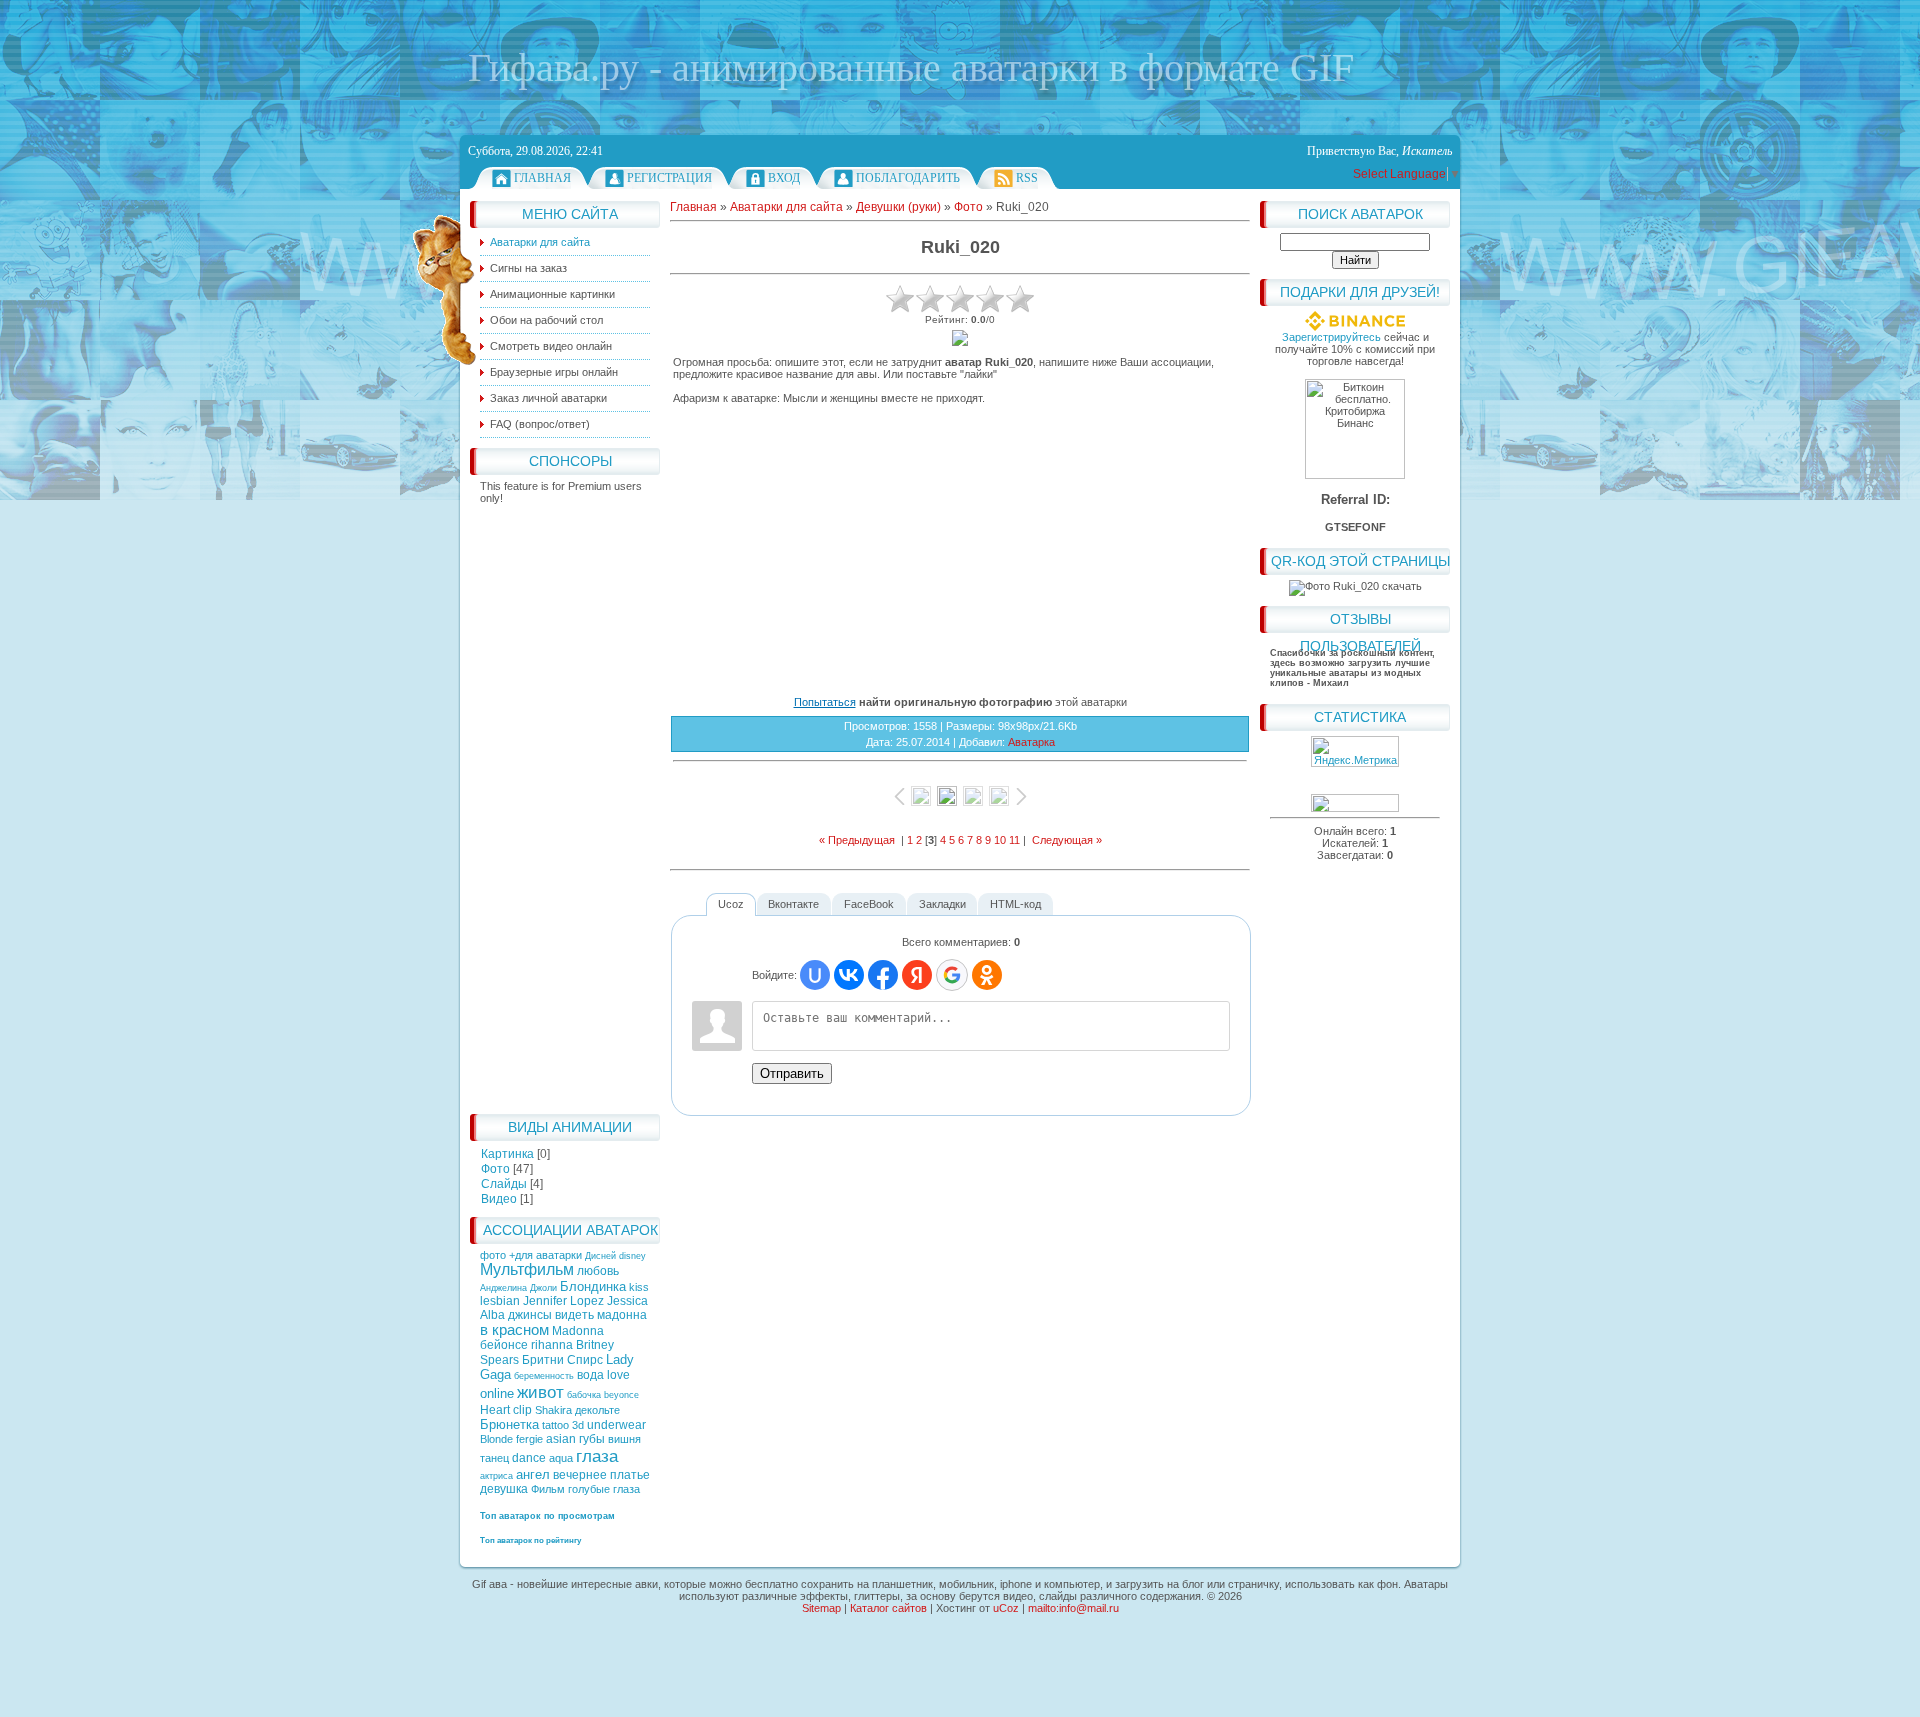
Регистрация (669, 178)
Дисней (600, 1256)
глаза (597, 1456)
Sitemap (821, 1608)
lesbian (500, 1301)
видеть (574, 1315)
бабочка (584, 1395)
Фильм (548, 1489)
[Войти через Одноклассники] (987, 975)
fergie (529, 1439)
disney (632, 1256)
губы (592, 1439)
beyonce (621, 1395)
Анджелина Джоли (518, 1288)
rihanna (552, 1345)
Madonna (578, 1331)
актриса (496, 1476)
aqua (561, 1458)
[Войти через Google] (952, 975)
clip (522, 1410)
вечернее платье (601, 1475)
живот (540, 1392)
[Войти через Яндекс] (917, 975)
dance (529, 1458)
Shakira (553, 1410)
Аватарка (1031, 742)
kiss (639, 1287)
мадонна (622, 1315)
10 (1000, 840)
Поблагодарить (908, 178)
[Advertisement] (565, 804)
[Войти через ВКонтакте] (849, 975)
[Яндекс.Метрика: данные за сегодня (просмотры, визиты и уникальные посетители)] (1355, 751)
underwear (616, 1425)
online (497, 1393)
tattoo (555, 1425)
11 (1014, 840)
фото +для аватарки (532, 1255)
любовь (598, 1271)
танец (494, 1458)
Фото (495, 1169)
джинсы (530, 1315)
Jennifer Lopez (563, 1301)
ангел (533, 1474)
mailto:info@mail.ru (1073, 1608)
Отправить (792, 1073)
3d (578, 1425)
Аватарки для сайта (786, 207)
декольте (597, 1410)
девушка (504, 1489)
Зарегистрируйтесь (1331, 337)
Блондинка (593, 1286)
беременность (544, 1376)
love (618, 1375)
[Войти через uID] (815, 975)
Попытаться (825, 702)
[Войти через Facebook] (883, 975)
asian (561, 1439)
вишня (624, 1439)
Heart (495, 1410)
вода (590, 1375)
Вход (784, 178)
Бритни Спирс (562, 1360)
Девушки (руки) (898, 207)
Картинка (507, 1154)
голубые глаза (604, 1489)
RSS (1027, 178)
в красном (514, 1330)
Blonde (496, 1439)
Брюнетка (509, 1424)
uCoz (1006, 1608)
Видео (499, 1199)
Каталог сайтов (888, 1608)
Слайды (504, 1184)
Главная (542, 178)
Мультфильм (527, 1269)
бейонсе (504, 1345)
